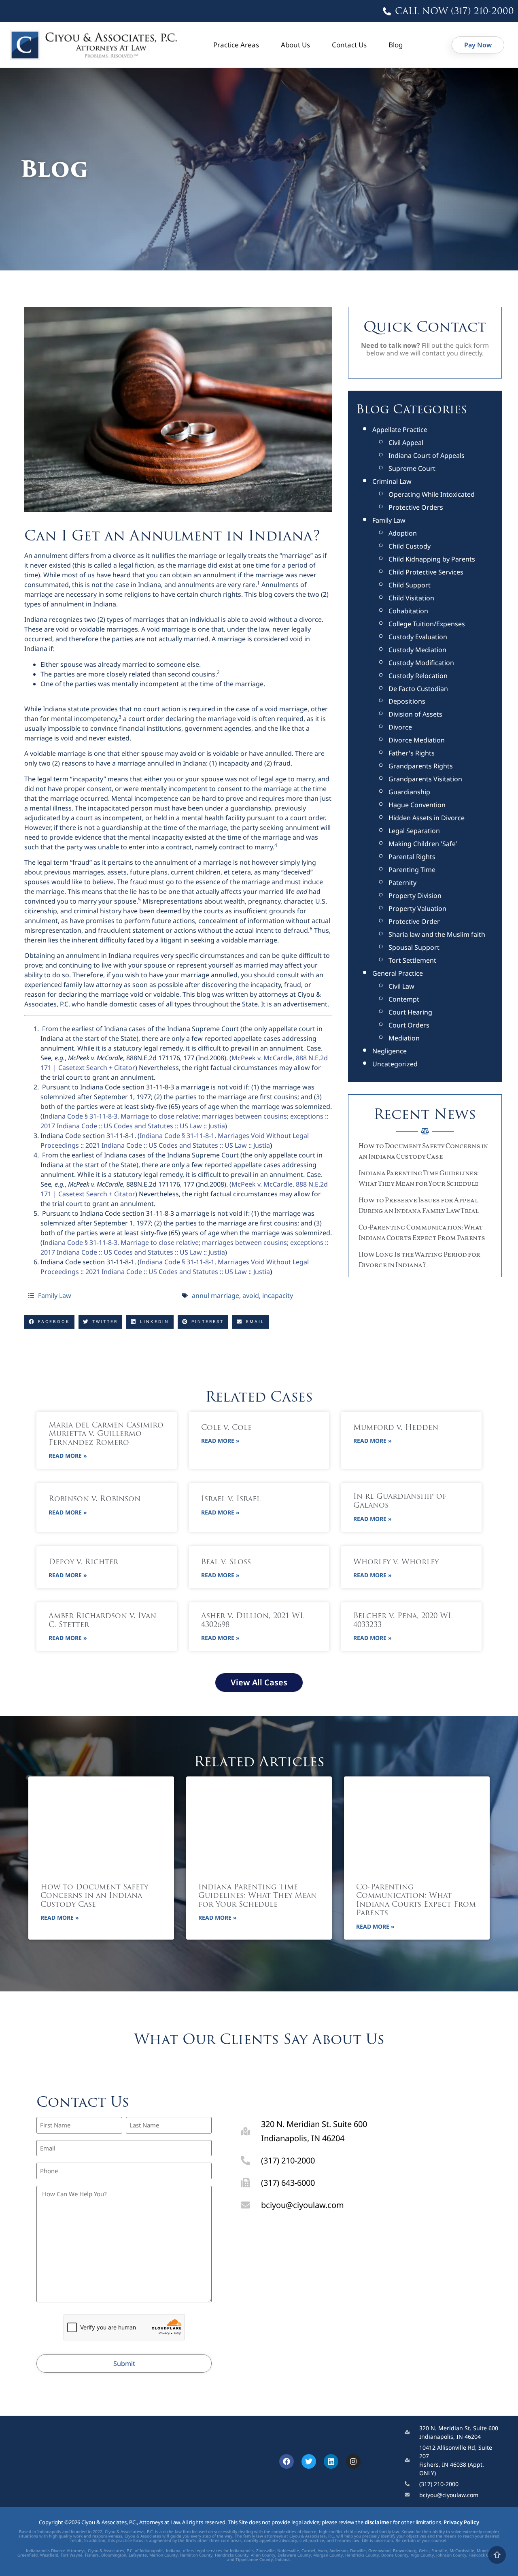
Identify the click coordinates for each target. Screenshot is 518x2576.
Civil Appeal (406, 442)
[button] (49, 1322)
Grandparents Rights (421, 766)
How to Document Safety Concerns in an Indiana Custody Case (94, 1896)
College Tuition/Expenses (427, 624)
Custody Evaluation (418, 637)
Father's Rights (412, 753)
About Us (295, 45)
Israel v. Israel (231, 1500)
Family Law (55, 1295)
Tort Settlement (412, 960)
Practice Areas (236, 45)
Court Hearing (410, 1012)
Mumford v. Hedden (396, 1428)
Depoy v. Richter (83, 1563)
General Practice (398, 973)
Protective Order (414, 921)
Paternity (402, 883)
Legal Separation (414, 831)
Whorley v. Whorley (396, 1563)
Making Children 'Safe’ (423, 844)
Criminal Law (392, 481)
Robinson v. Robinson (94, 1500)
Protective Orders (416, 507)
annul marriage (215, 1295)
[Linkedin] (331, 2461)
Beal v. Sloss (226, 1563)
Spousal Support (414, 947)
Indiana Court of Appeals (427, 455)
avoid (251, 1295)
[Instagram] (353, 2461)
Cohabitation (408, 611)
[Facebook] (287, 2461)
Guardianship (409, 792)
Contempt (404, 999)
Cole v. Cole (226, 1428)
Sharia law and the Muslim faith (437, 934)
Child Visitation (411, 598)
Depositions (407, 701)
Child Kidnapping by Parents (432, 559)
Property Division (415, 896)
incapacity (278, 1295)
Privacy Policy (461, 2522)
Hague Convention (417, 805)
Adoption (403, 533)
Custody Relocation (418, 676)
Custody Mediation (417, 650)
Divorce (400, 727)
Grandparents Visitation (425, 779)
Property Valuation (417, 908)
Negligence (390, 1051)
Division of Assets (415, 714)
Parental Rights (412, 857)
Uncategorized (395, 1064)
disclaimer (378, 2522)
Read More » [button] (68, 1456)
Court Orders (409, 1025)
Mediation (404, 1038)
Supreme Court (412, 468)
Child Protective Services (426, 572)
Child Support (410, 585)
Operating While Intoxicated (432, 494)
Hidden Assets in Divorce (427, 818)
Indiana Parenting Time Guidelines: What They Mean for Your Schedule (258, 1896)
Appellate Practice (400, 430)
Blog (396, 45)
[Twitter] (309, 2461)
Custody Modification (421, 663)
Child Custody (410, 546)
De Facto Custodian (418, 689)
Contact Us (349, 45)
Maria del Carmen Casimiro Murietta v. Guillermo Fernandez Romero (106, 1435)
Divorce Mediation (417, 740)
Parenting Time (412, 870)
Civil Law (401, 986)
